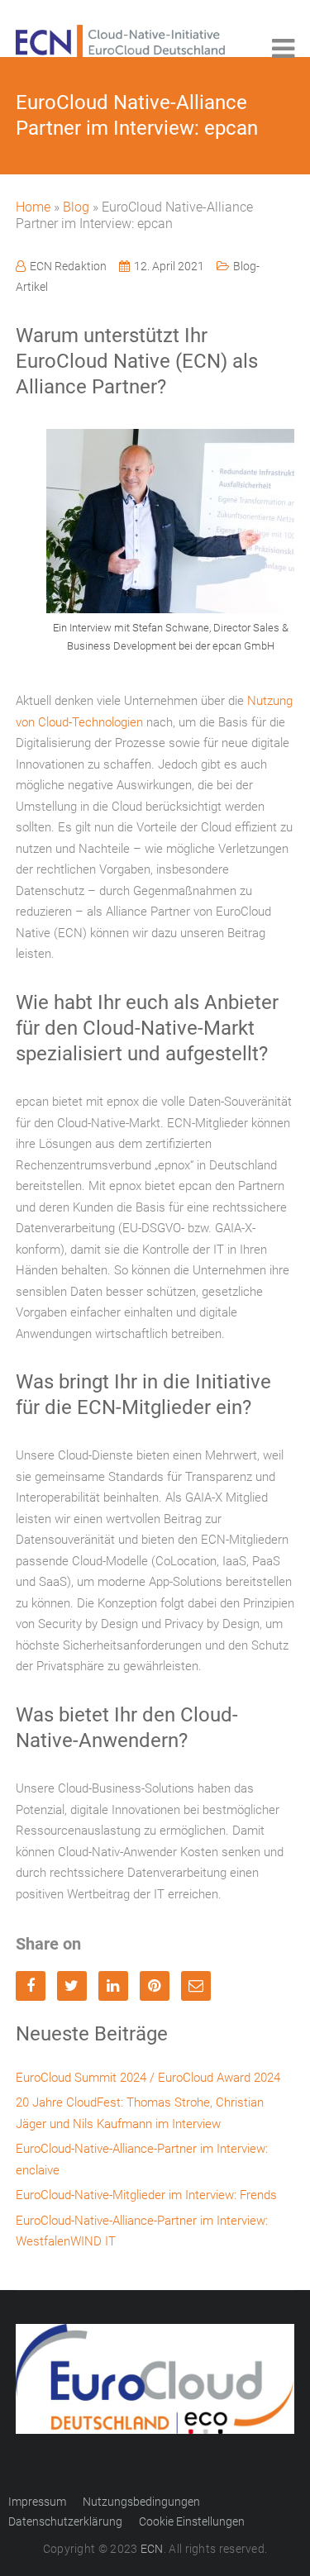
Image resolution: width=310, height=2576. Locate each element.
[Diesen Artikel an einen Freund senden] (196, 1986)
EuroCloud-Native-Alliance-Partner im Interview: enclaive (142, 2159)
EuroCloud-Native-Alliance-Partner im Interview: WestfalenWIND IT (142, 2231)
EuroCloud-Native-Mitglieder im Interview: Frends (146, 2195)
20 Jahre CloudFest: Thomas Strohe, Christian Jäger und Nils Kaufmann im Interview (140, 2113)
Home (33, 207)
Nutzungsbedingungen (141, 2502)
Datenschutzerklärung (65, 2521)
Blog (76, 207)
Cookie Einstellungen (192, 2521)
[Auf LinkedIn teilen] (113, 1986)
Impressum (37, 2502)
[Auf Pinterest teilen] (155, 1986)
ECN (152, 2549)
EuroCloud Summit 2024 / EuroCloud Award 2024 (148, 2078)
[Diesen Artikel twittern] (72, 1986)
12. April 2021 (169, 266)
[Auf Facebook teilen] (31, 1986)
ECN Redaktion (68, 266)
